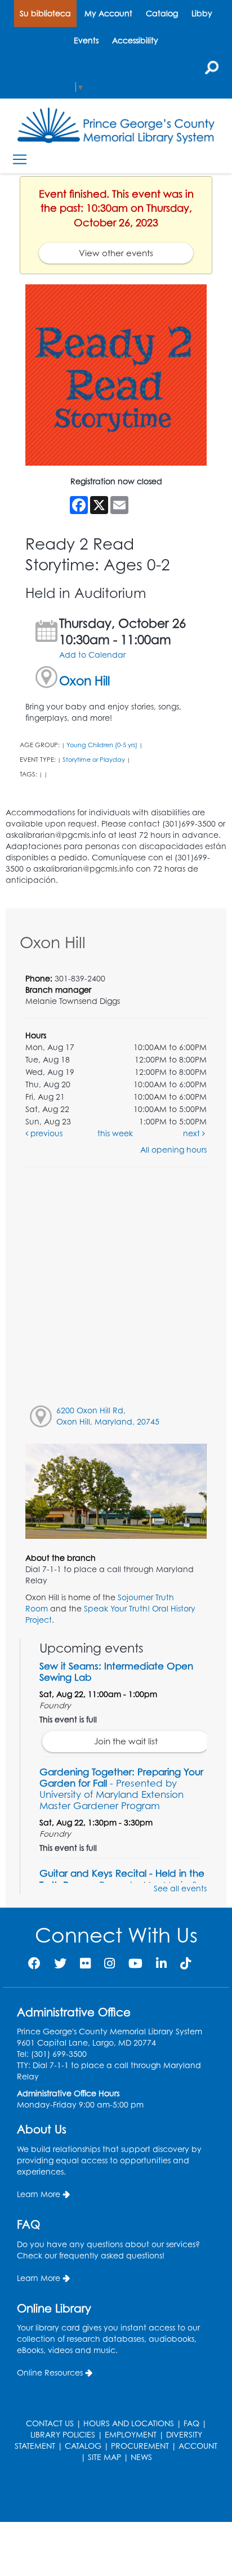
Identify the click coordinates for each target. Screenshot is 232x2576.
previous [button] (45, 1133)
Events (86, 40)
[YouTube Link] (135, 1963)
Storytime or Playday (94, 760)
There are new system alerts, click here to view (110, 2494)
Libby (202, 13)
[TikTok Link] (186, 1963)
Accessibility (135, 40)
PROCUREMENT (140, 2446)
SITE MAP (104, 2457)
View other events (116, 253)
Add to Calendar (92, 655)
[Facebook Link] (34, 1963)
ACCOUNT (198, 2446)
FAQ (191, 2423)
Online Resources (50, 2372)
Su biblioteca (45, 13)
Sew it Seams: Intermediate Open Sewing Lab (116, 1671)
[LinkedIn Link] (161, 1963)
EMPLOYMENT (131, 2434)
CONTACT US (50, 2423)
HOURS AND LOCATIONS (129, 2423)
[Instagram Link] (110, 1963)
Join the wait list (126, 1741)
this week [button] (115, 1133)
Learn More (39, 2194)
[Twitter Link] (60, 1963)
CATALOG (83, 2446)
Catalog (162, 13)
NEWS (141, 2457)
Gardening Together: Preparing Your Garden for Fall (121, 1789)
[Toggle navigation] (19, 160)
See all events (180, 1888)
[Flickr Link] (85, 1963)
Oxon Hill (84, 680)
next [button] (193, 1133)
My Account (108, 13)
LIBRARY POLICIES (63, 2434)
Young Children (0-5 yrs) (102, 745)
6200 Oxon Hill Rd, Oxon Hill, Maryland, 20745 (108, 1416)
